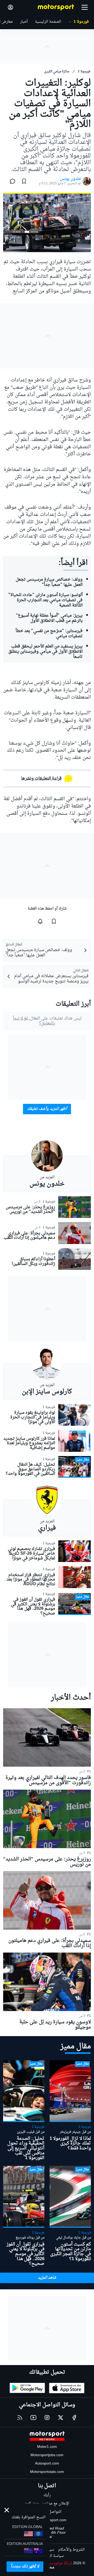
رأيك (47, 2495)
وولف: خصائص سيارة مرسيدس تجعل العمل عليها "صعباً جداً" (49, 582)
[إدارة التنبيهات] (40, 921)
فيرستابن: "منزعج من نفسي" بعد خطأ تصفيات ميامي (49, 634)
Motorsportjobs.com (47, 2455)
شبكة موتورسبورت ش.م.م (51, 2563)
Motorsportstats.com (47, 2472)
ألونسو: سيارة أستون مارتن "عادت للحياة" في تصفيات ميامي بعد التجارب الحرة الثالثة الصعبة (45, 600)
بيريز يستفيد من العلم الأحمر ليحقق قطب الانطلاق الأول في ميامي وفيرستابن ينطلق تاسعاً (45, 652)
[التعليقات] (11, 181)
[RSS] (20, 2418)
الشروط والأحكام (71, 2550)
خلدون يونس (70, 179)
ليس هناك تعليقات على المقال (47, 1021)
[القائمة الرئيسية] (85, 7)
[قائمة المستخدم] (10, 7)
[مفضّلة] (24, 181)
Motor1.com (47, 2447)
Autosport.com (47, 2464)
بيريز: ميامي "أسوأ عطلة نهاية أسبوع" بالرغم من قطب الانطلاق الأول (49, 618)
